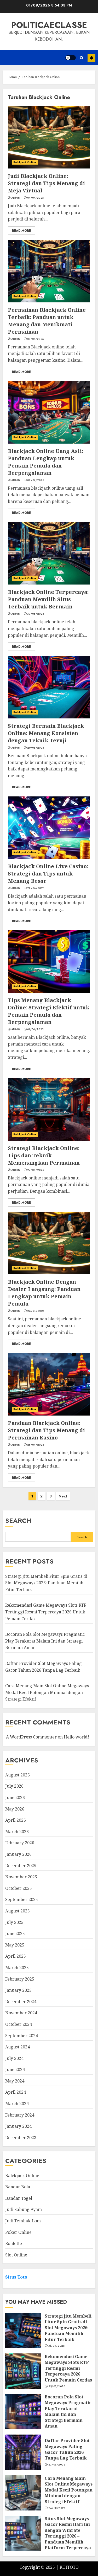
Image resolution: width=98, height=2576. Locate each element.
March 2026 (17, 1832)
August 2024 (18, 2047)
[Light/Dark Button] (71, 58)
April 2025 (16, 1956)
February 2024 (20, 2115)
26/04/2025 (36, 1311)
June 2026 (15, 1798)
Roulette (14, 2243)
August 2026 (18, 1775)
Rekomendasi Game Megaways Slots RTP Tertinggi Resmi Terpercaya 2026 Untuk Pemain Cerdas (46, 1612)
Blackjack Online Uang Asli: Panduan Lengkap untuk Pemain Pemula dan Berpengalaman (45, 462)
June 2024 (15, 2069)
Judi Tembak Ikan (23, 2221)
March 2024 (17, 2104)
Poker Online (18, 2232)
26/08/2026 (57, 2508)
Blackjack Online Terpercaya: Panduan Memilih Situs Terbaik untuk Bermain (48, 599)
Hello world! (76, 1737)
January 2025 (18, 1990)
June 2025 (15, 1933)
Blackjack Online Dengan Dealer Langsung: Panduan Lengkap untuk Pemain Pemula (44, 1293)
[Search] (82, 58)
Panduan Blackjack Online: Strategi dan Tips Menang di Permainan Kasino (46, 1430)
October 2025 (19, 1888)
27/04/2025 (36, 1170)
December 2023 (21, 2138)
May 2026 (15, 1809)
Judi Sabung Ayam (24, 2209)
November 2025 (21, 1877)
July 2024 (14, 2058)
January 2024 (18, 2126)
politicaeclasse (49, 25)
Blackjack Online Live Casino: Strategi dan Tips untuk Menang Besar (48, 874)
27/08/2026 (57, 2465)
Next (63, 1496)
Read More (21, 231)
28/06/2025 (36, 888)
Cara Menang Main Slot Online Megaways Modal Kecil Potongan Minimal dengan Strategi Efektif (47, 1692)
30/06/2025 (36, 614)
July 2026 (14, 1786)
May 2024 (15, 2081)
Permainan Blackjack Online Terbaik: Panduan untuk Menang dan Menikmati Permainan (47, 321)
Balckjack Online (25, 162)
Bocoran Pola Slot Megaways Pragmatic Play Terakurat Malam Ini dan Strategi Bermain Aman (45, 1641)
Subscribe (91, 58)
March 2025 (17, 1968)
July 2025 (14, 1922)
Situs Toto (16, 2277)
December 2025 (21, 1866)
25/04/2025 (36, 1445)
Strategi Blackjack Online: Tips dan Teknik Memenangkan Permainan (44, 1155)
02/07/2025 (36, 480)
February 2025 (20, 1979)
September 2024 (22, 2036)
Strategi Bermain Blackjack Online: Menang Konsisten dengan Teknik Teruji (46, 733)
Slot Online (16, 2255)
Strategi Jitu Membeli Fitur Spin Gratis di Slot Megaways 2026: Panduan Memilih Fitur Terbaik (46, 1583)
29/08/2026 (57, 2386)
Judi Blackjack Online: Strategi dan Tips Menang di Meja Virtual (46, 183)
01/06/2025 (35, 1029)
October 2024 (19, 2024)
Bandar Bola (18, 2187)
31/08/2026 (57, 2346)
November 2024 (21, 2013)
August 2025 (18, 1911)
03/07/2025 (35, 339)
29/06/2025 (36, 748)
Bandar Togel (19, 2198)
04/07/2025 (35, 198)
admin (16, 198)
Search (18, 1520)
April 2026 (16, 1820)
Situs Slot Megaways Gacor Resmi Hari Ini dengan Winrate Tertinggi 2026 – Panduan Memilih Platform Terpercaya (68, 2533)
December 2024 (21, 2002)
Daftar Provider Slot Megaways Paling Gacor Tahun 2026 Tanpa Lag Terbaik (67, 2449)
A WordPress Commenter (31, 1737)
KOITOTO (69, 2567)
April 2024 (16, 2092)
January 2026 (18, 1854)
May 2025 (15, 1945)
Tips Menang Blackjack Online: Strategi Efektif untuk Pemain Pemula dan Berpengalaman (49, 1011)
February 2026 (20, 1843)
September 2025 (22, 1899)
